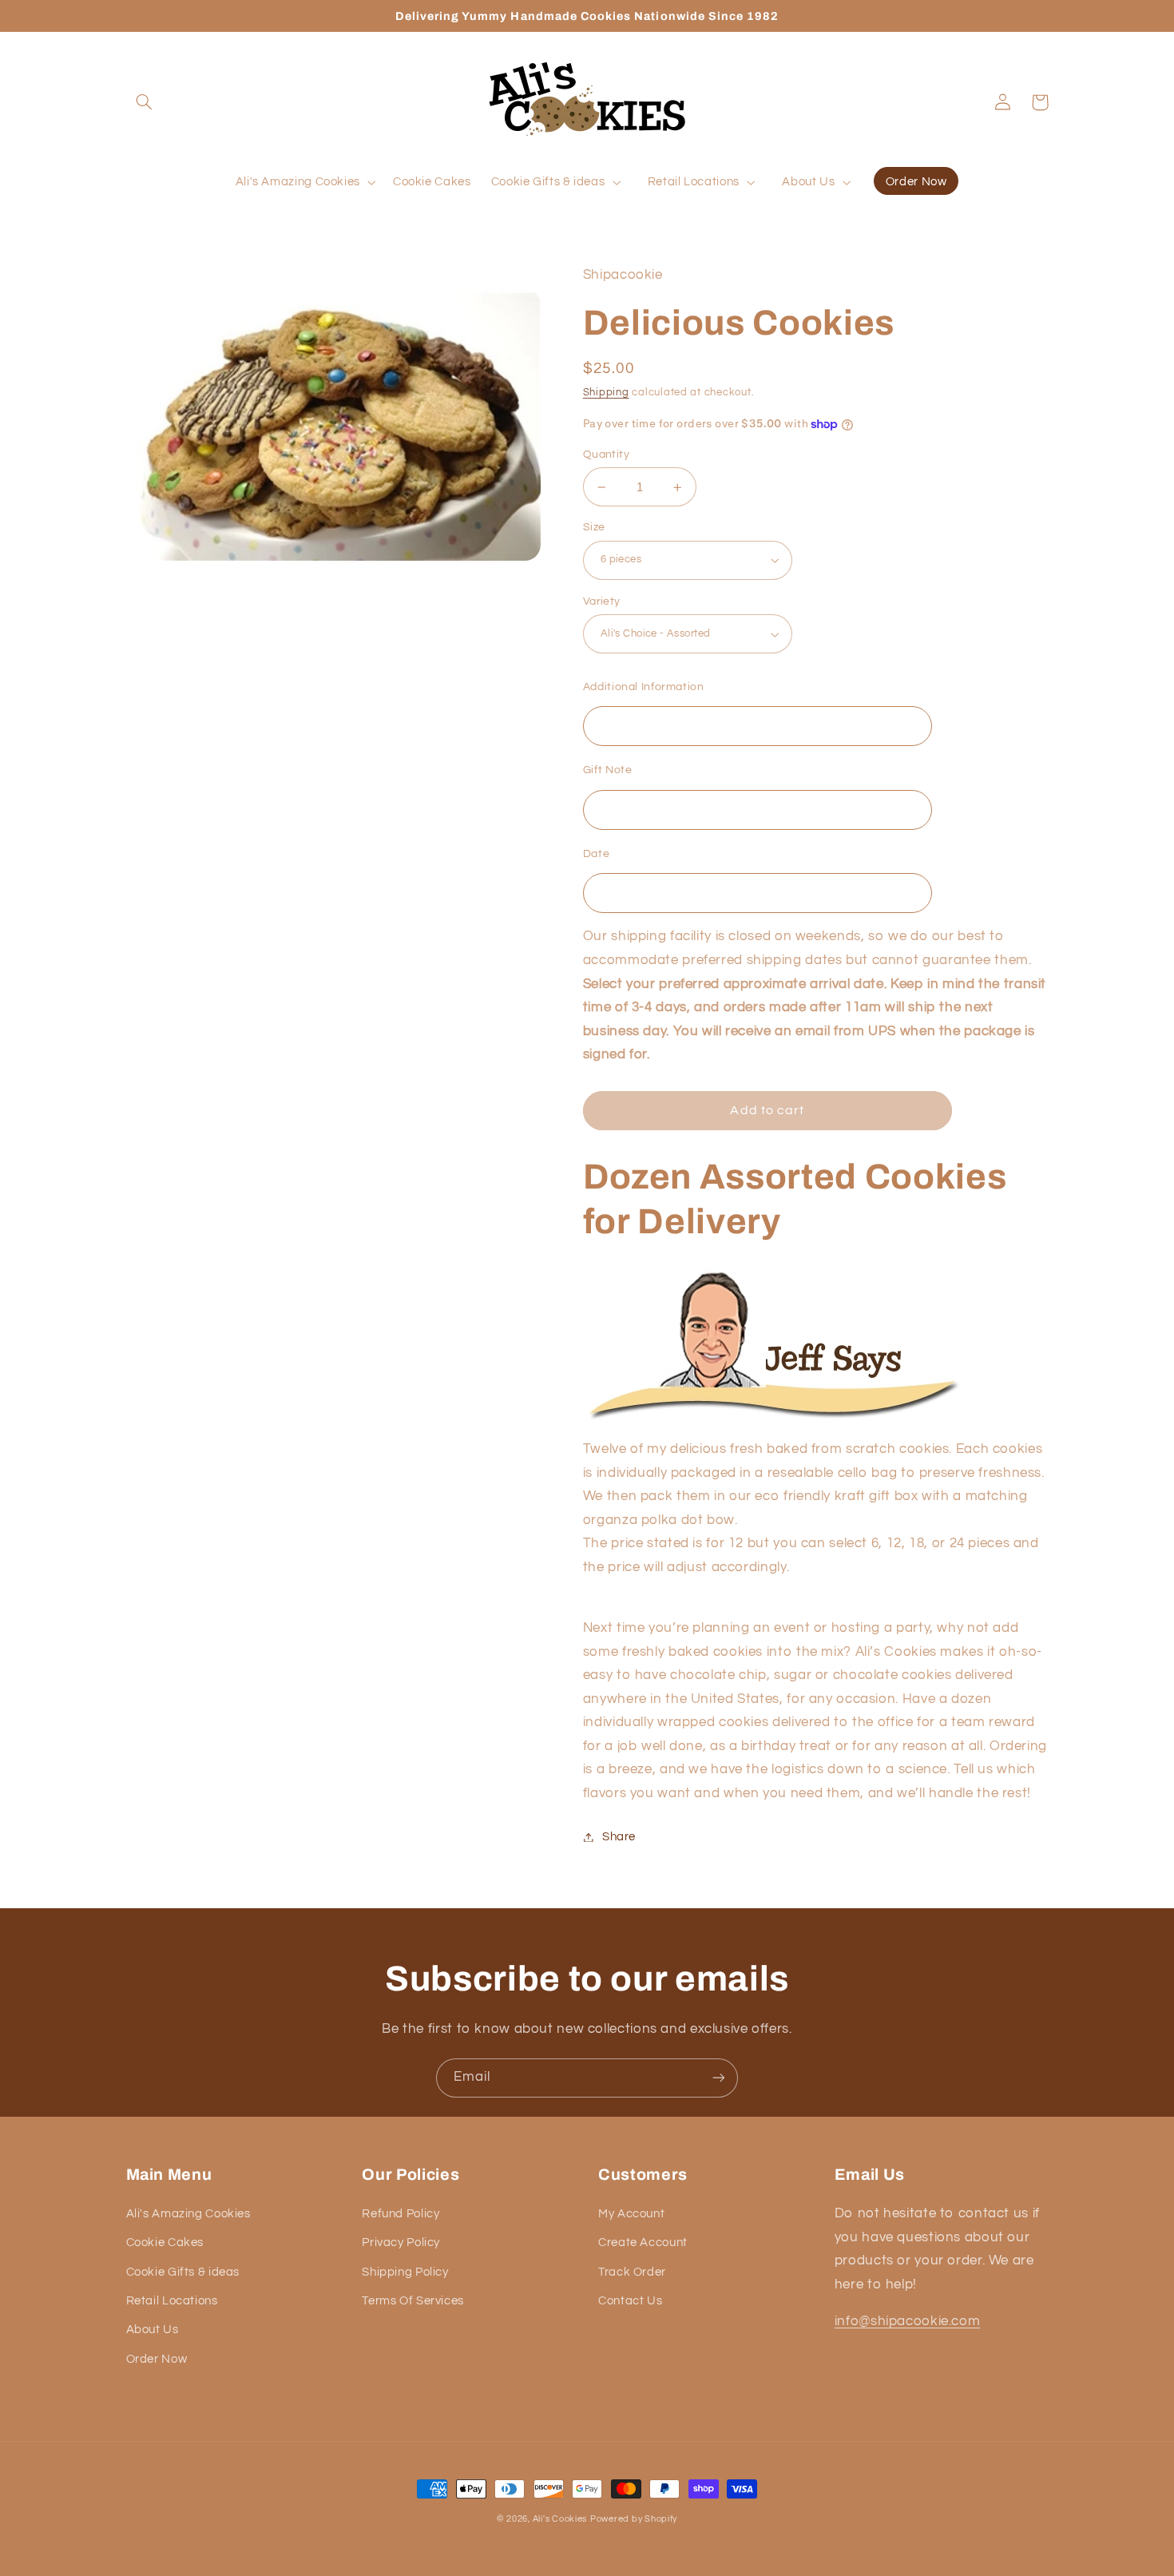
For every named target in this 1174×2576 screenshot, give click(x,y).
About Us (153, 2330)
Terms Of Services (413, 2301)
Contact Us (630, 2301)
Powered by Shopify (634, 2519)
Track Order (632, 2272)
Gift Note (608, 770)
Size (594, 527)
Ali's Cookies (560, 2519)
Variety (602, 601)
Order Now (157, 2359)
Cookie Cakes (165, 2243)
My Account (631, 2214)
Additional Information (644, 687)
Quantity (606, 454)
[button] (145, 102)
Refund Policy (401, 2214)
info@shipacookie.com (908, 2321)
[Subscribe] (719, 2078)
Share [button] (619, 1837)
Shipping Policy (405, 2272)
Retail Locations (172, 2301)
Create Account (643, 2243)
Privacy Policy (401, 2243)
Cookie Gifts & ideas (183, 2272)
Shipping (606, 393)
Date (597, 854)
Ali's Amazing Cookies (188, 2214)
